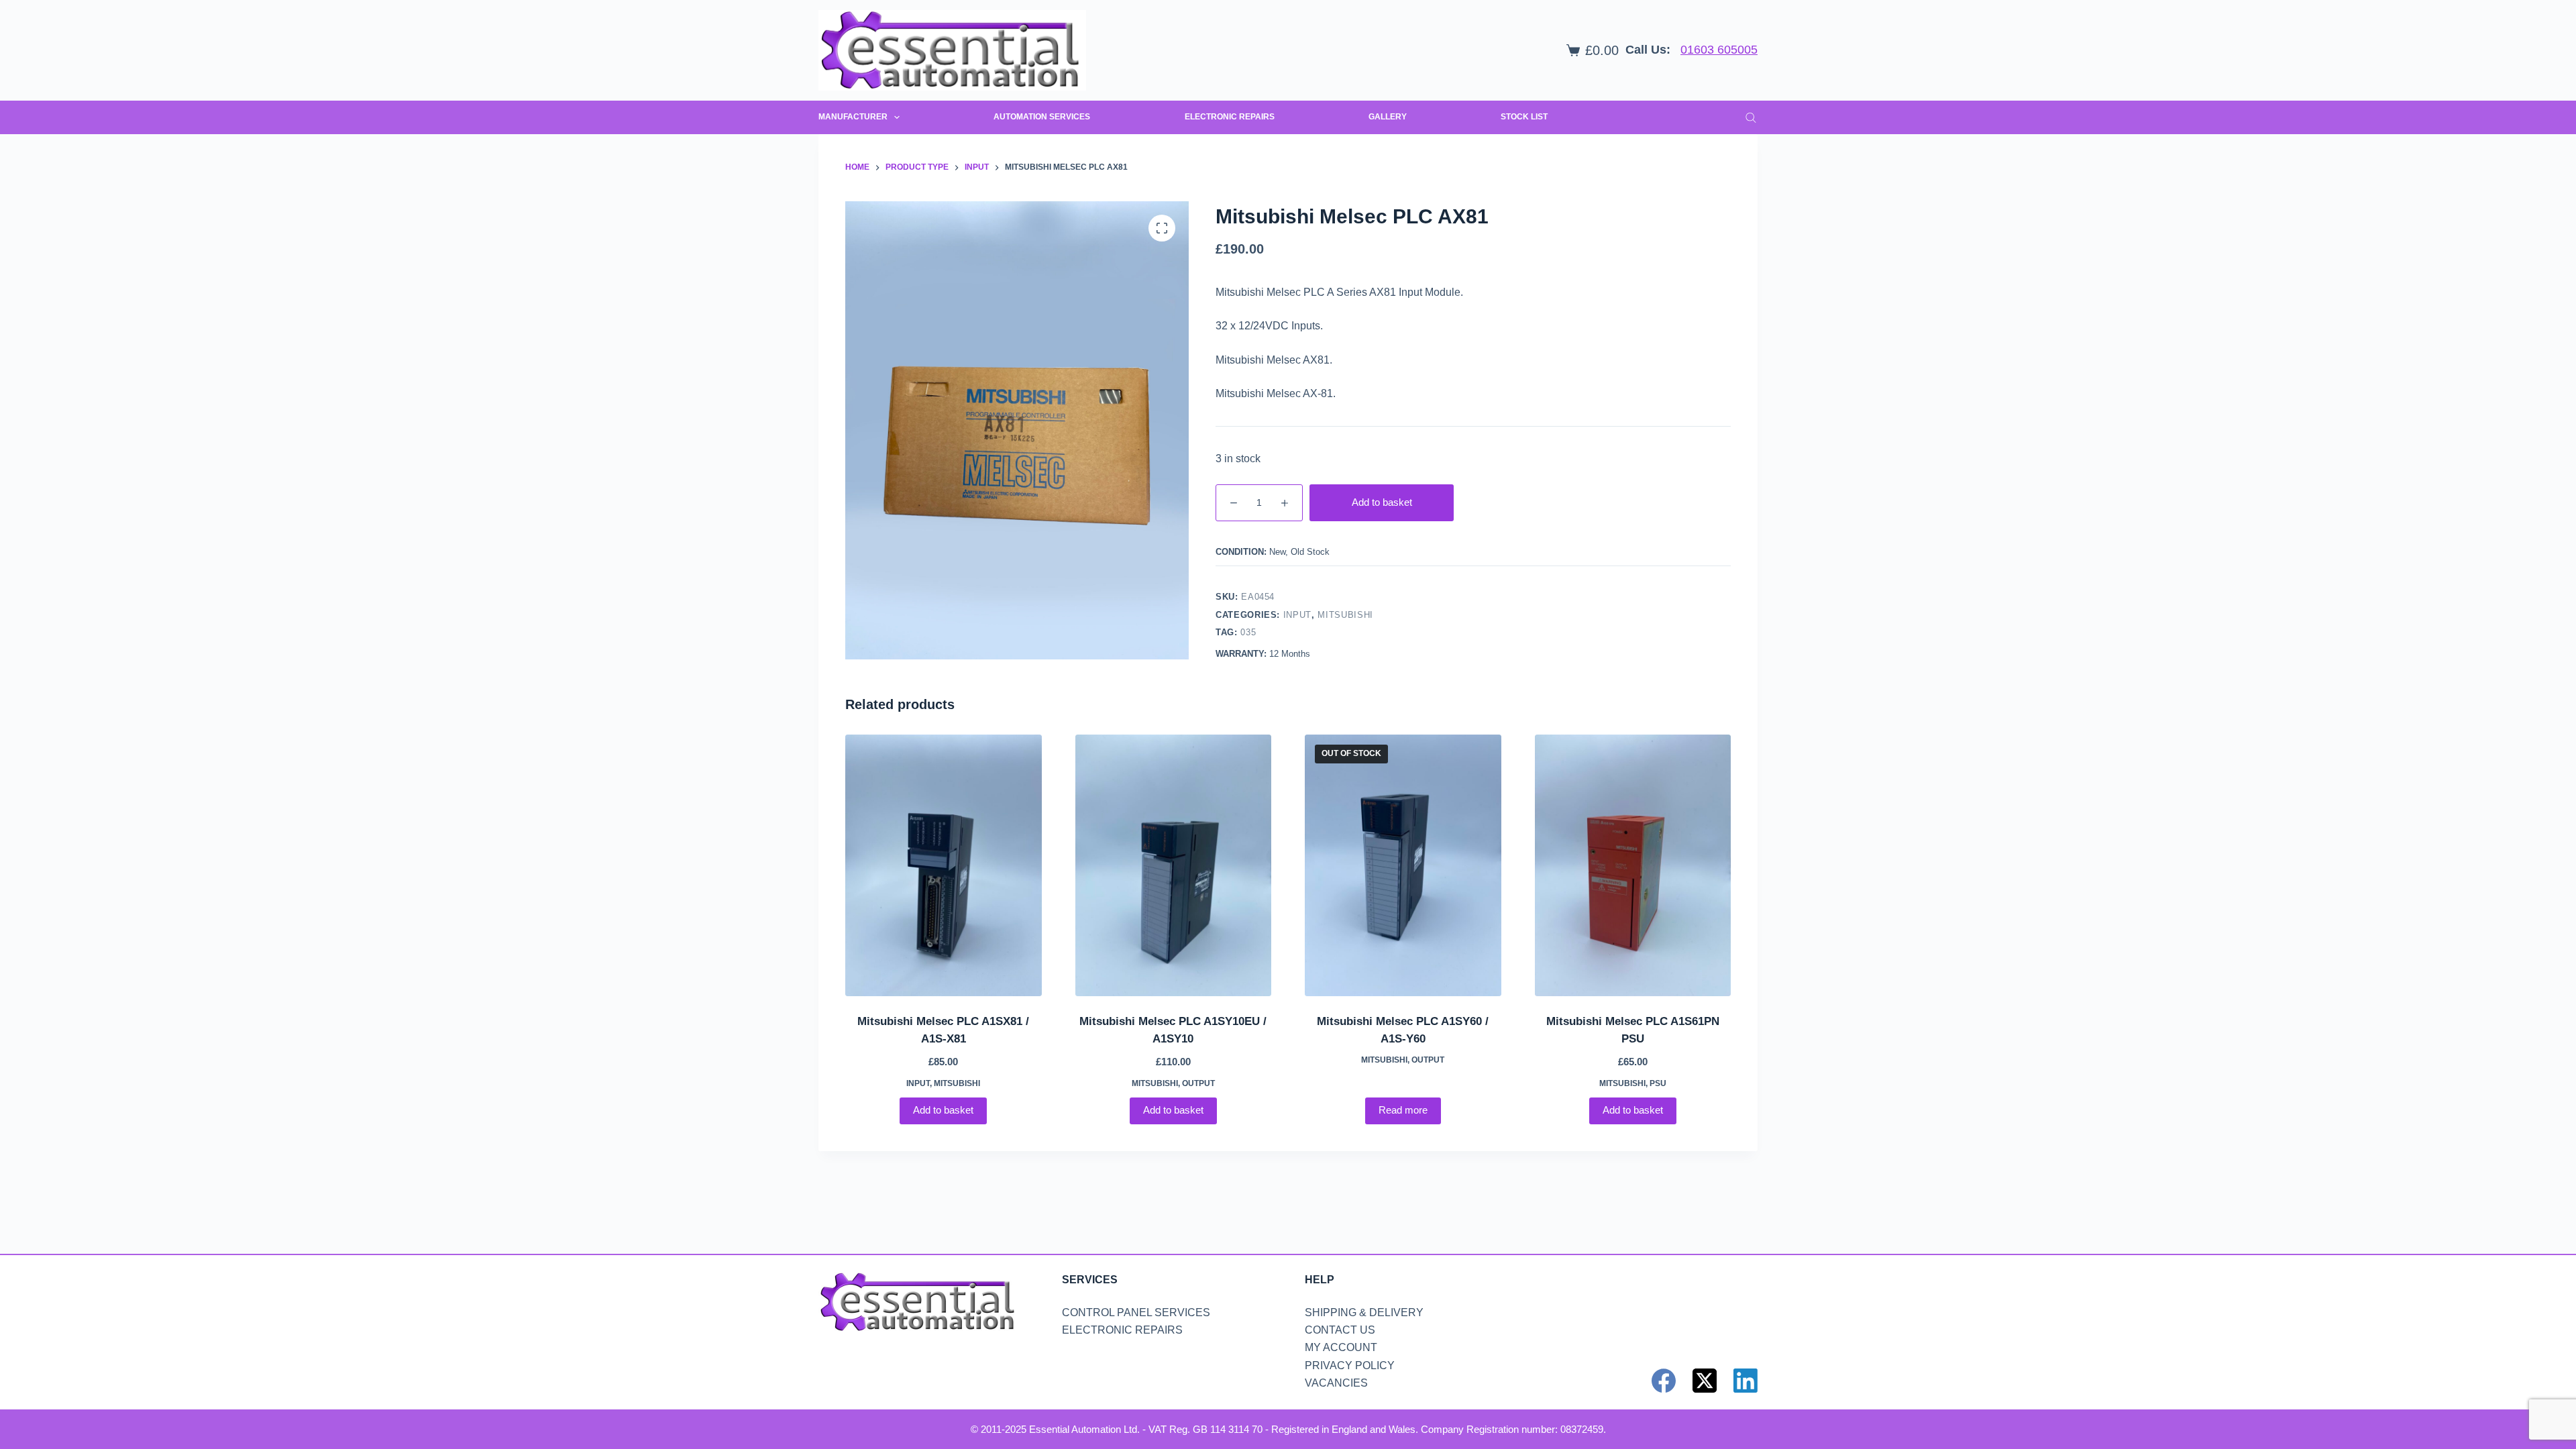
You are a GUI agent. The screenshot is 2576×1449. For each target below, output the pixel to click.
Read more (1403, 1110)
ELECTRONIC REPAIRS (1230, 117)
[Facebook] (1664, 1381)
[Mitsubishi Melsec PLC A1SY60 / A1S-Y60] (1403, 865)
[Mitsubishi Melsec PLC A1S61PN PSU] (1633, 865)
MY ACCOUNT (1341, 1347)
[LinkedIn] (1746, 1381)
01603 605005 (1719, 50)
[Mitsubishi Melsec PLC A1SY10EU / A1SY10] (1174, 865)
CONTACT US (1340, 1330)
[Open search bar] (1751, 117)
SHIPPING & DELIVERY (1364, 1312)
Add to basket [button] (943, 1110)
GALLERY (1388, 117)
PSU (1658, 1083)
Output (1198, 1083)
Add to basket (1382, 502)
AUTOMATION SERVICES (1042, 117)
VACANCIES (1336, 1383)
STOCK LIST (1524, 117)
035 (1248, 632)
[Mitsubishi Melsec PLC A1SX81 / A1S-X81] (944, 865)
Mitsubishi (1345, 615)
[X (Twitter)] (1705, 1381)
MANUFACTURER (853, 117)
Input (1297, 615)
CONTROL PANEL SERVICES (1136, 1312)
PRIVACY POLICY (1350, 1365)
